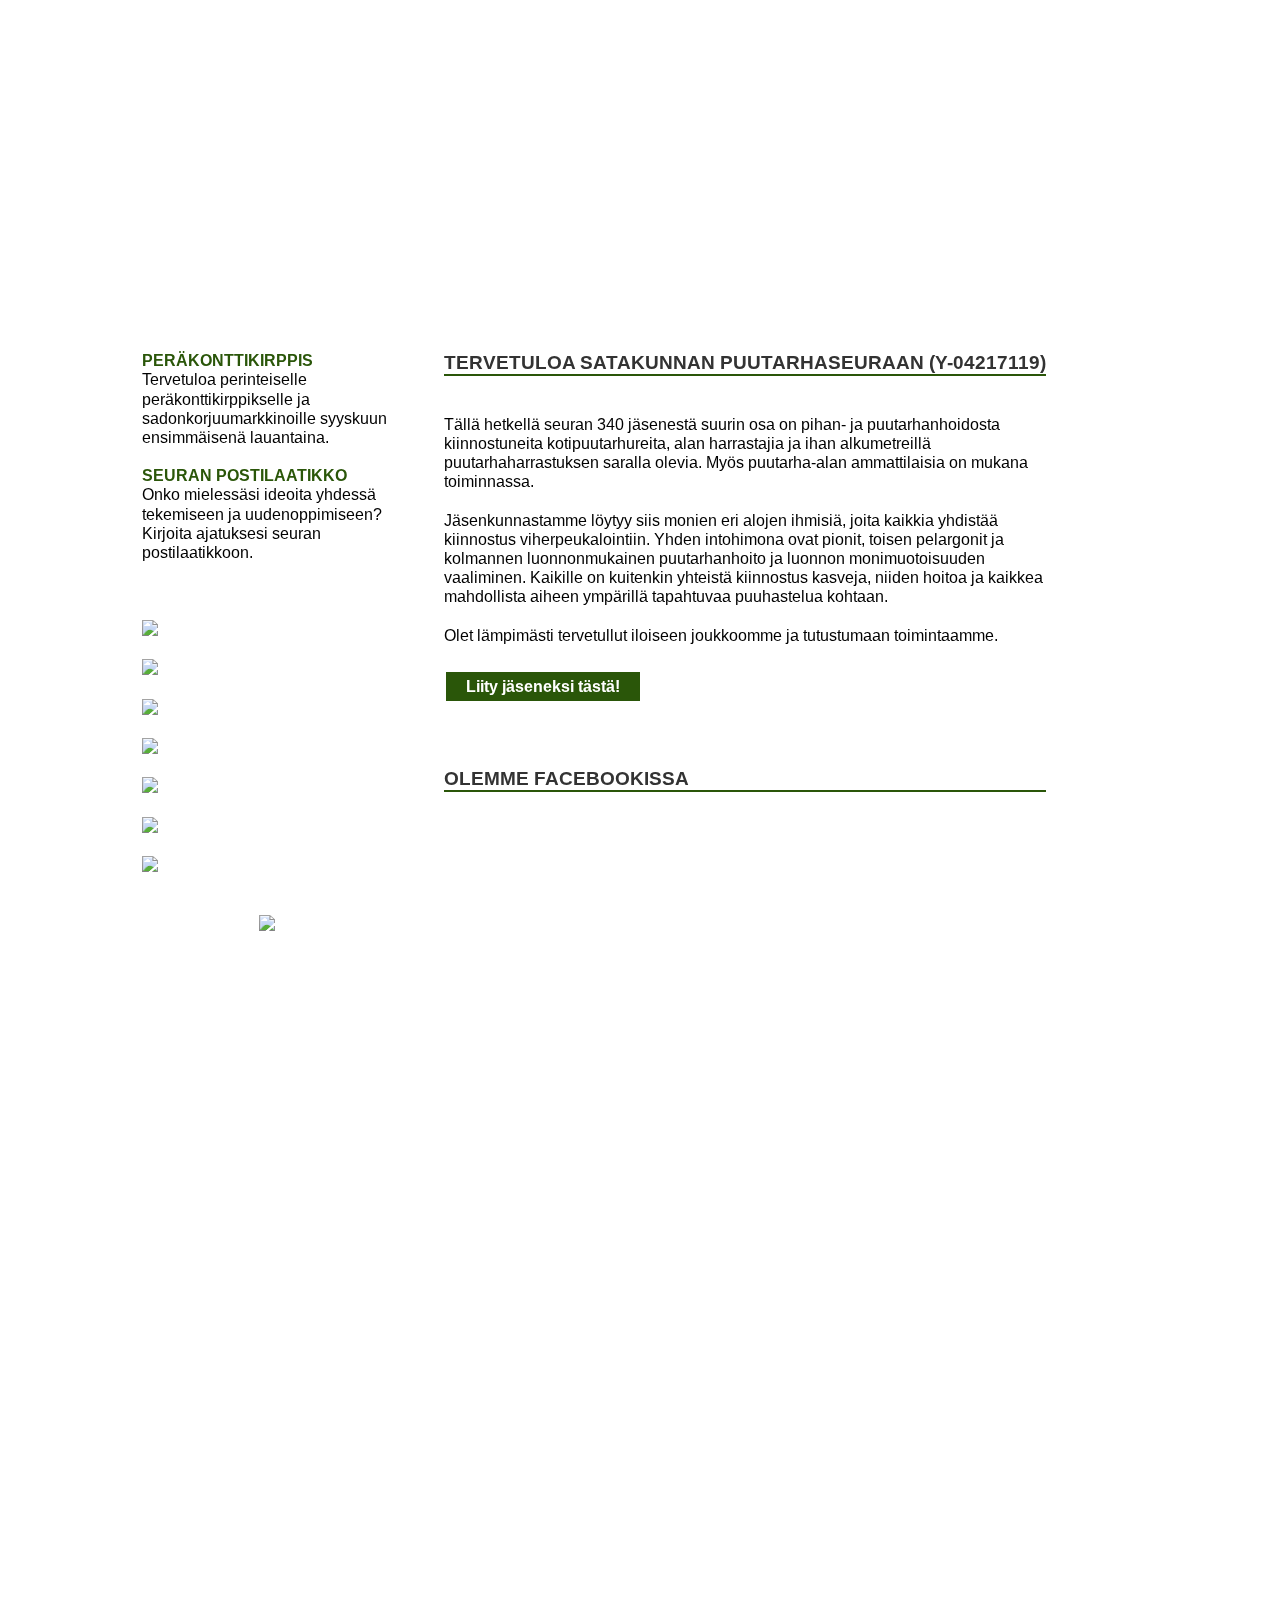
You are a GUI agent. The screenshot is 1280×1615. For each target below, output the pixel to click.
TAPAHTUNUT (816, 291)
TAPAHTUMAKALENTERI (629, 291)
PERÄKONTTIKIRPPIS (227, 360)
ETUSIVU (197, 291)
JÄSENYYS (311, 291)
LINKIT (1049, 291)
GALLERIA (947, 291)
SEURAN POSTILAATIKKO (244, 475)
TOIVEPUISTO (443, 291)
